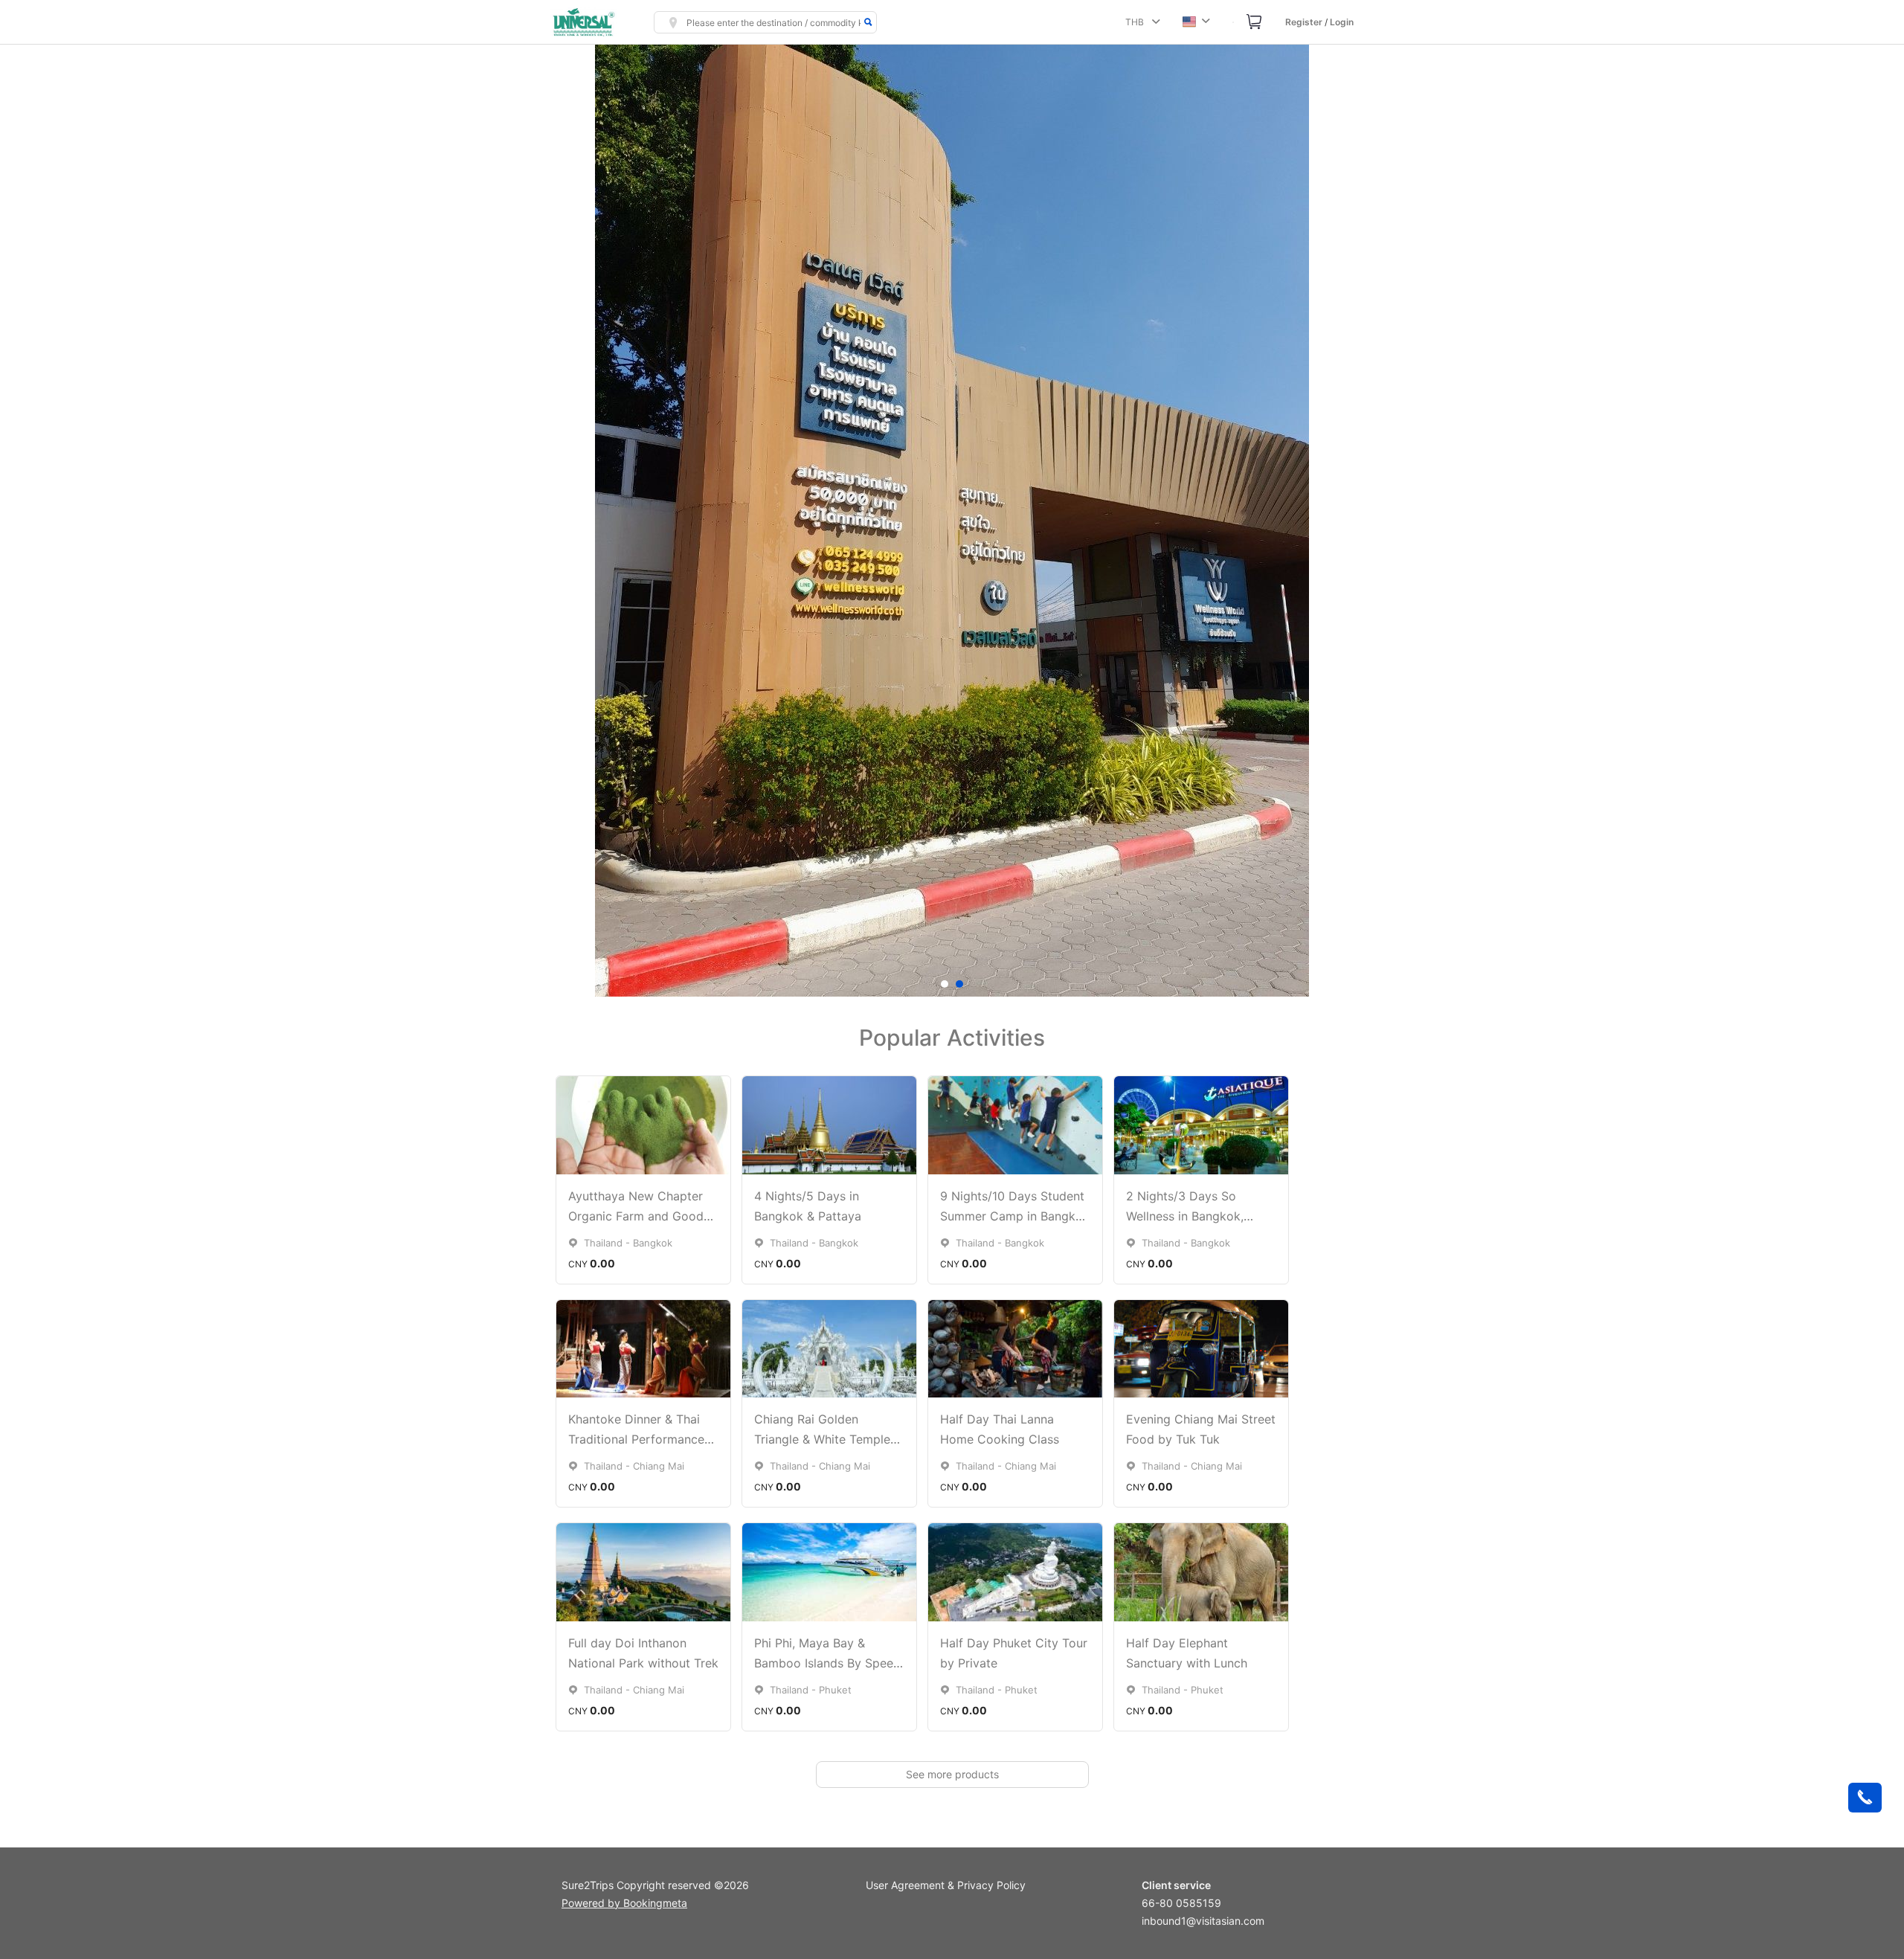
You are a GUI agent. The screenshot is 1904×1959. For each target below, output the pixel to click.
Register (1304, 22)
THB (1137, 22)
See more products (952, 1774)
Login (1342, 22)
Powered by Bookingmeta (624, 1903)
